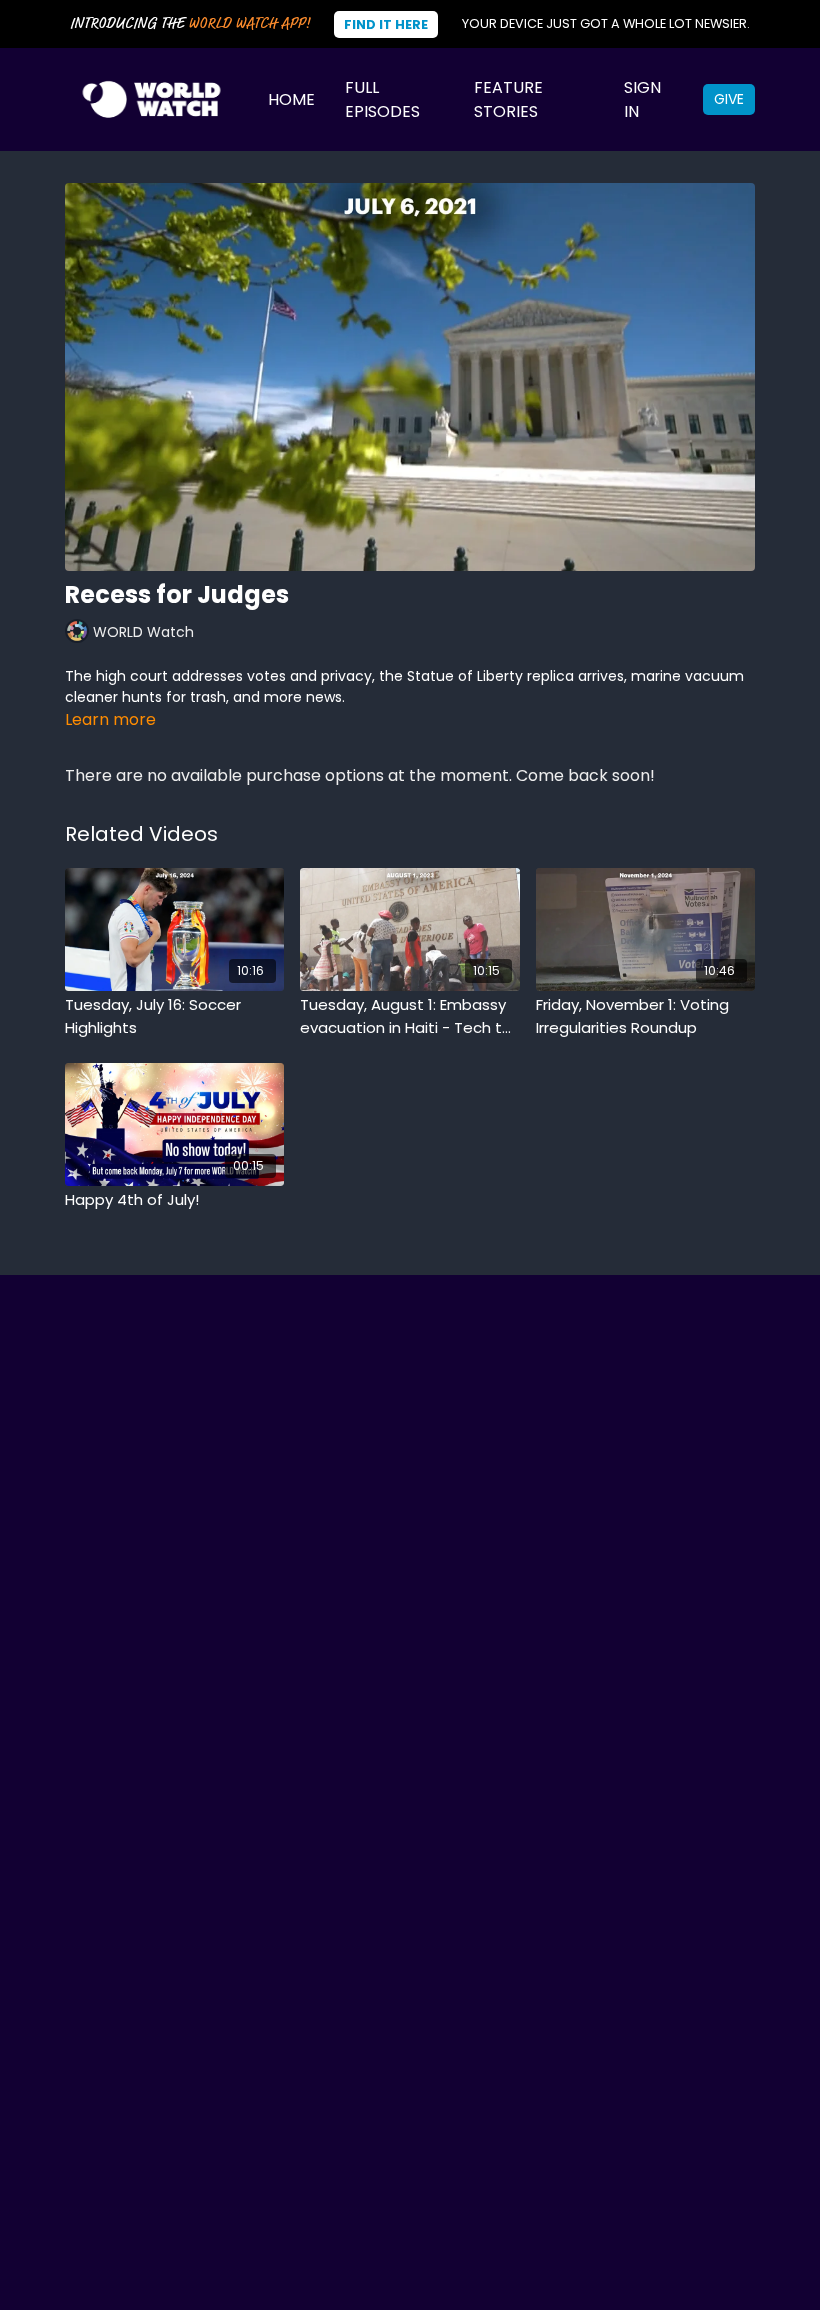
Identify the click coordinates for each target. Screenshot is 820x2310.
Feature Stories (508, 99)
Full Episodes (382, 99)
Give (729, 99)
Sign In (642, 99)
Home (291, 99)
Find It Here (386, 24)
